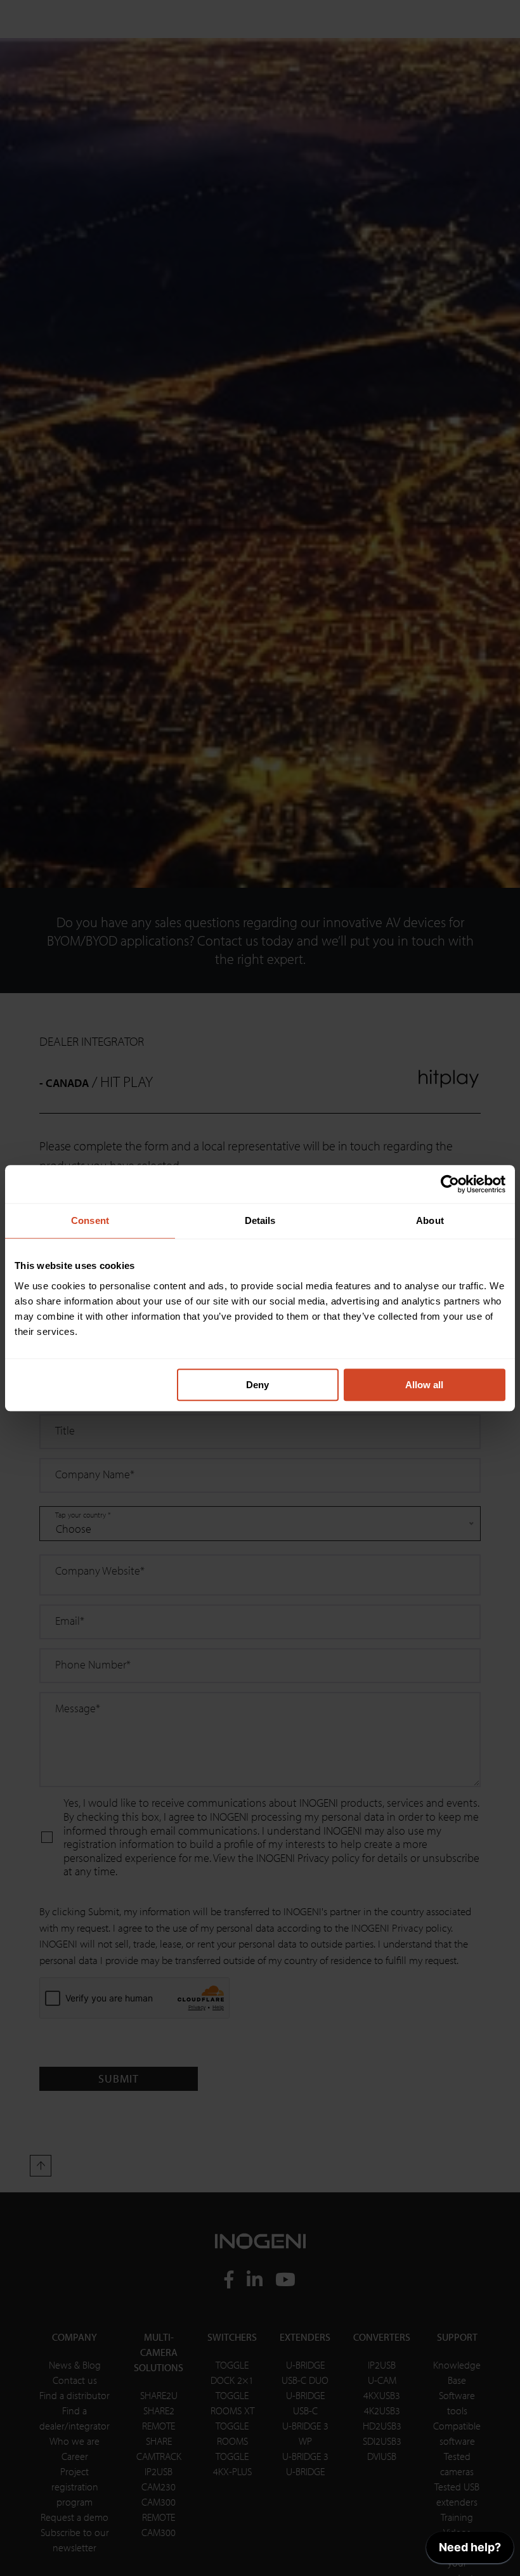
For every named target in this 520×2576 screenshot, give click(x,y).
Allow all (424, 1385)
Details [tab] (260, 1220)
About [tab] (430, 1220)
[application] (470, 2551)
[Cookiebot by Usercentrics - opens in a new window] (450, 1184)
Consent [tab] (90, 1220)
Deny (257, 1385)
